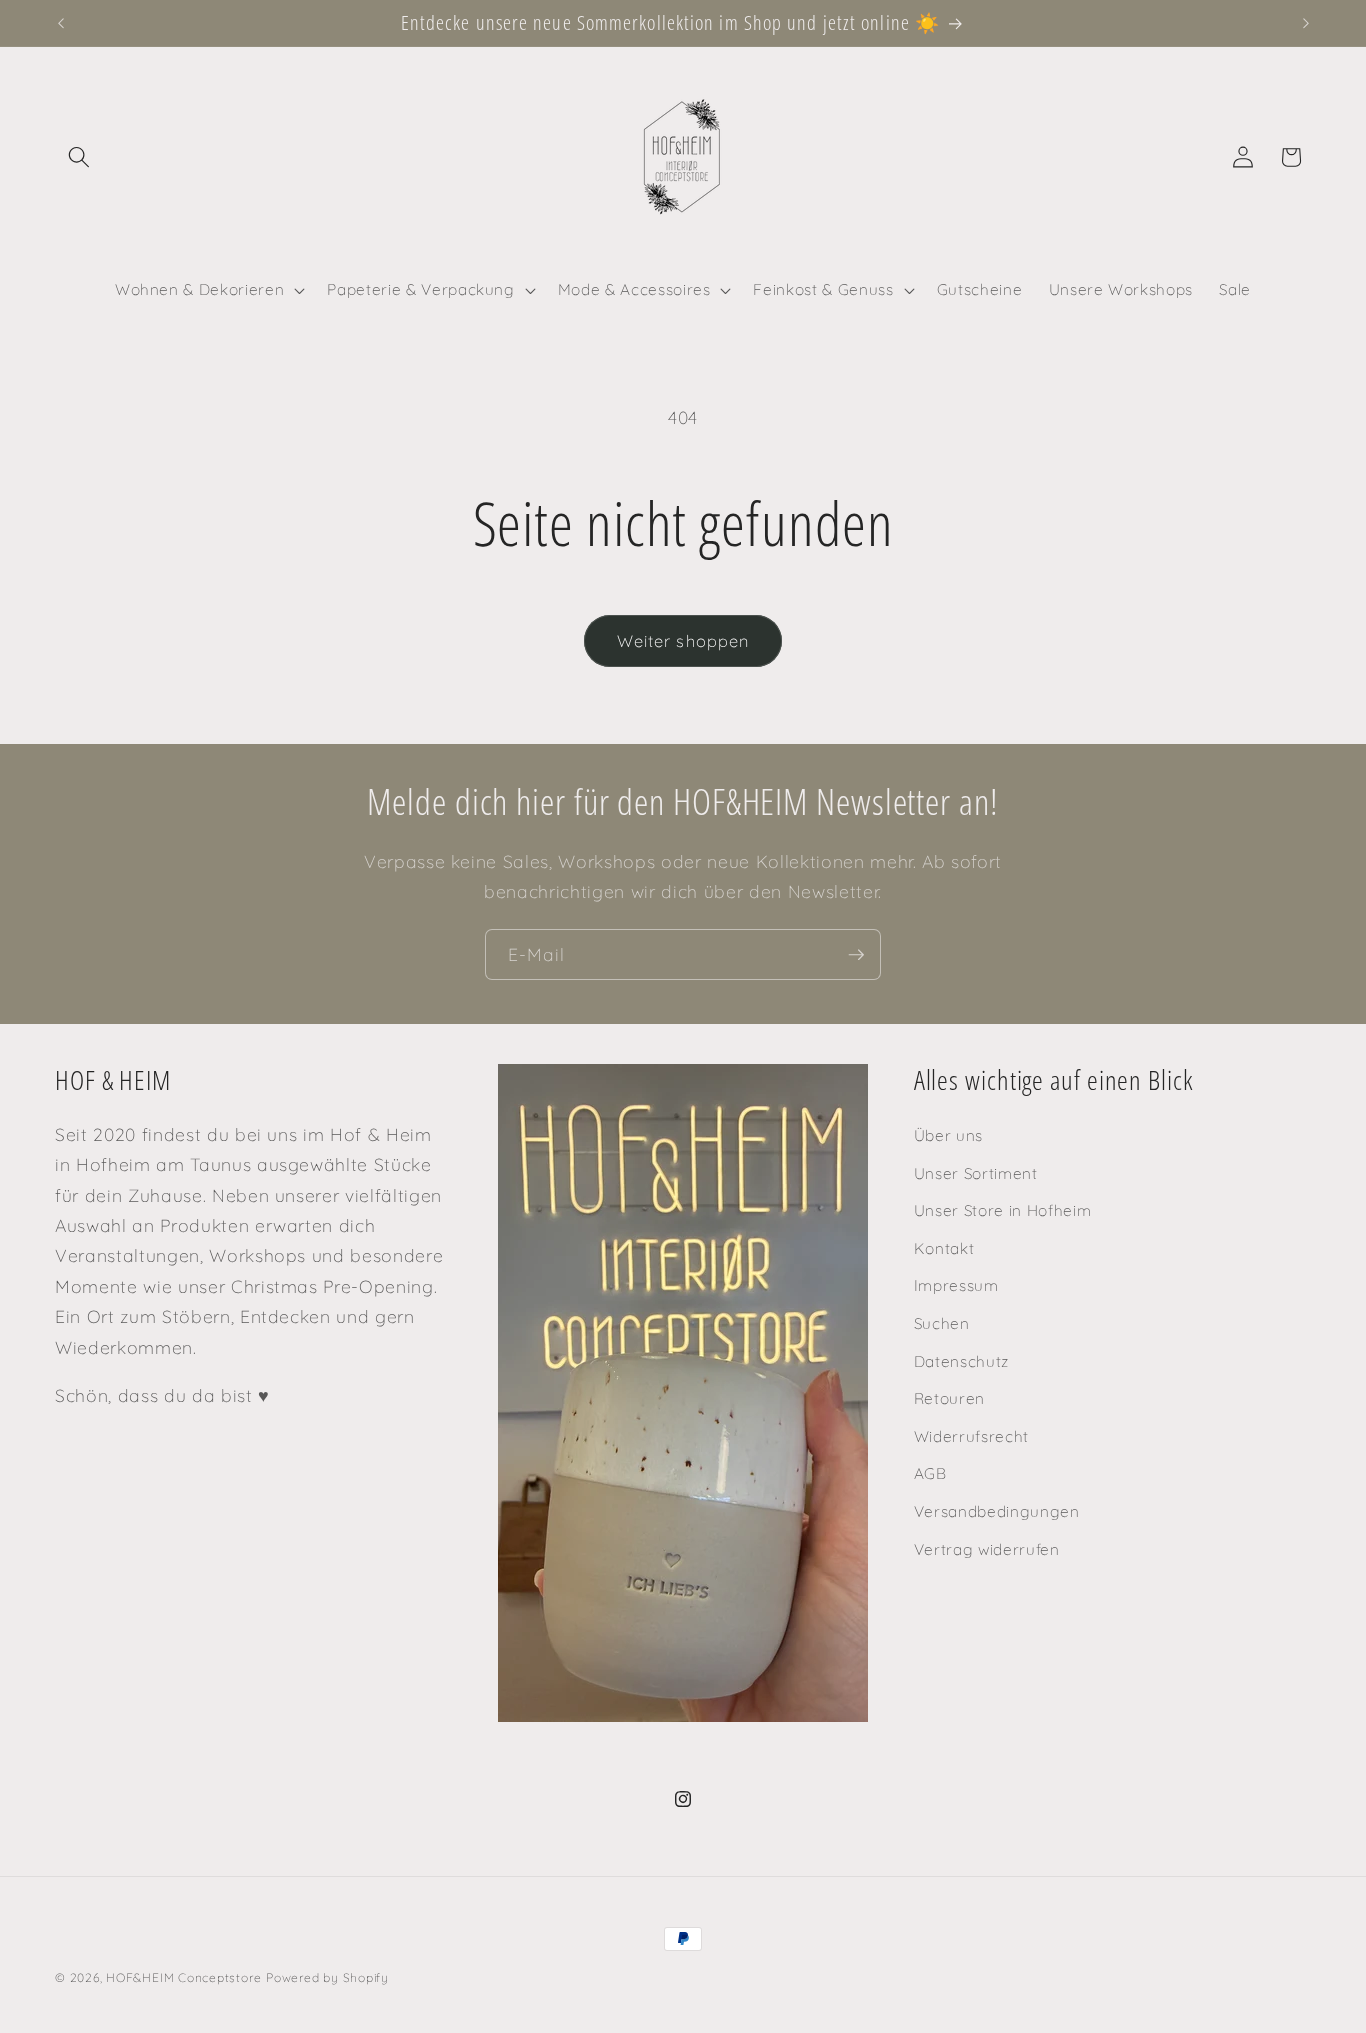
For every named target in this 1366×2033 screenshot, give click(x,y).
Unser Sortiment (976, 1173)
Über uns (948, 1135)
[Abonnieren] (856, 955)
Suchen (942, 1323)
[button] (79, 157)
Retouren (949, 1398)
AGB (930, 1474)
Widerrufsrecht (971, 1436)
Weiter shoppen (683, 640)
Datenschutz (961, 1361)
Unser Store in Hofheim (1003, 1210)
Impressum (956, 1286)
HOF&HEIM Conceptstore (183, 1977)
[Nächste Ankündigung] (1306, 23)
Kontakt (944, 1248)
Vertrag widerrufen (987, 1549)
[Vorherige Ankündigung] (61, 23)
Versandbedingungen (997, 1511)
